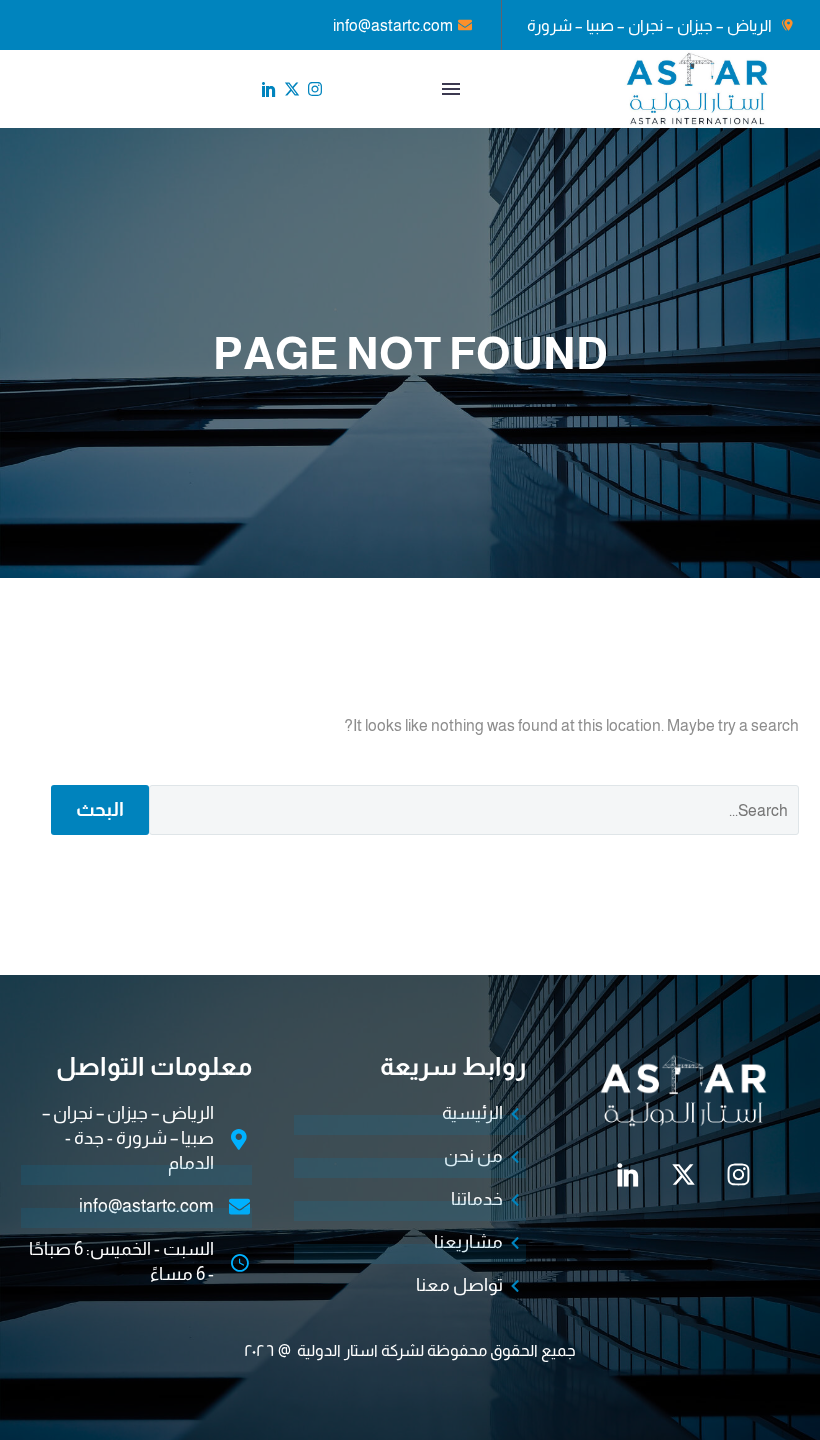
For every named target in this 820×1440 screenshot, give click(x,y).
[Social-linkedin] (269, 89)
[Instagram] (315, 89)
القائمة (451, 89)
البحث (100, 809)
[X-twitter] (292, 89)
